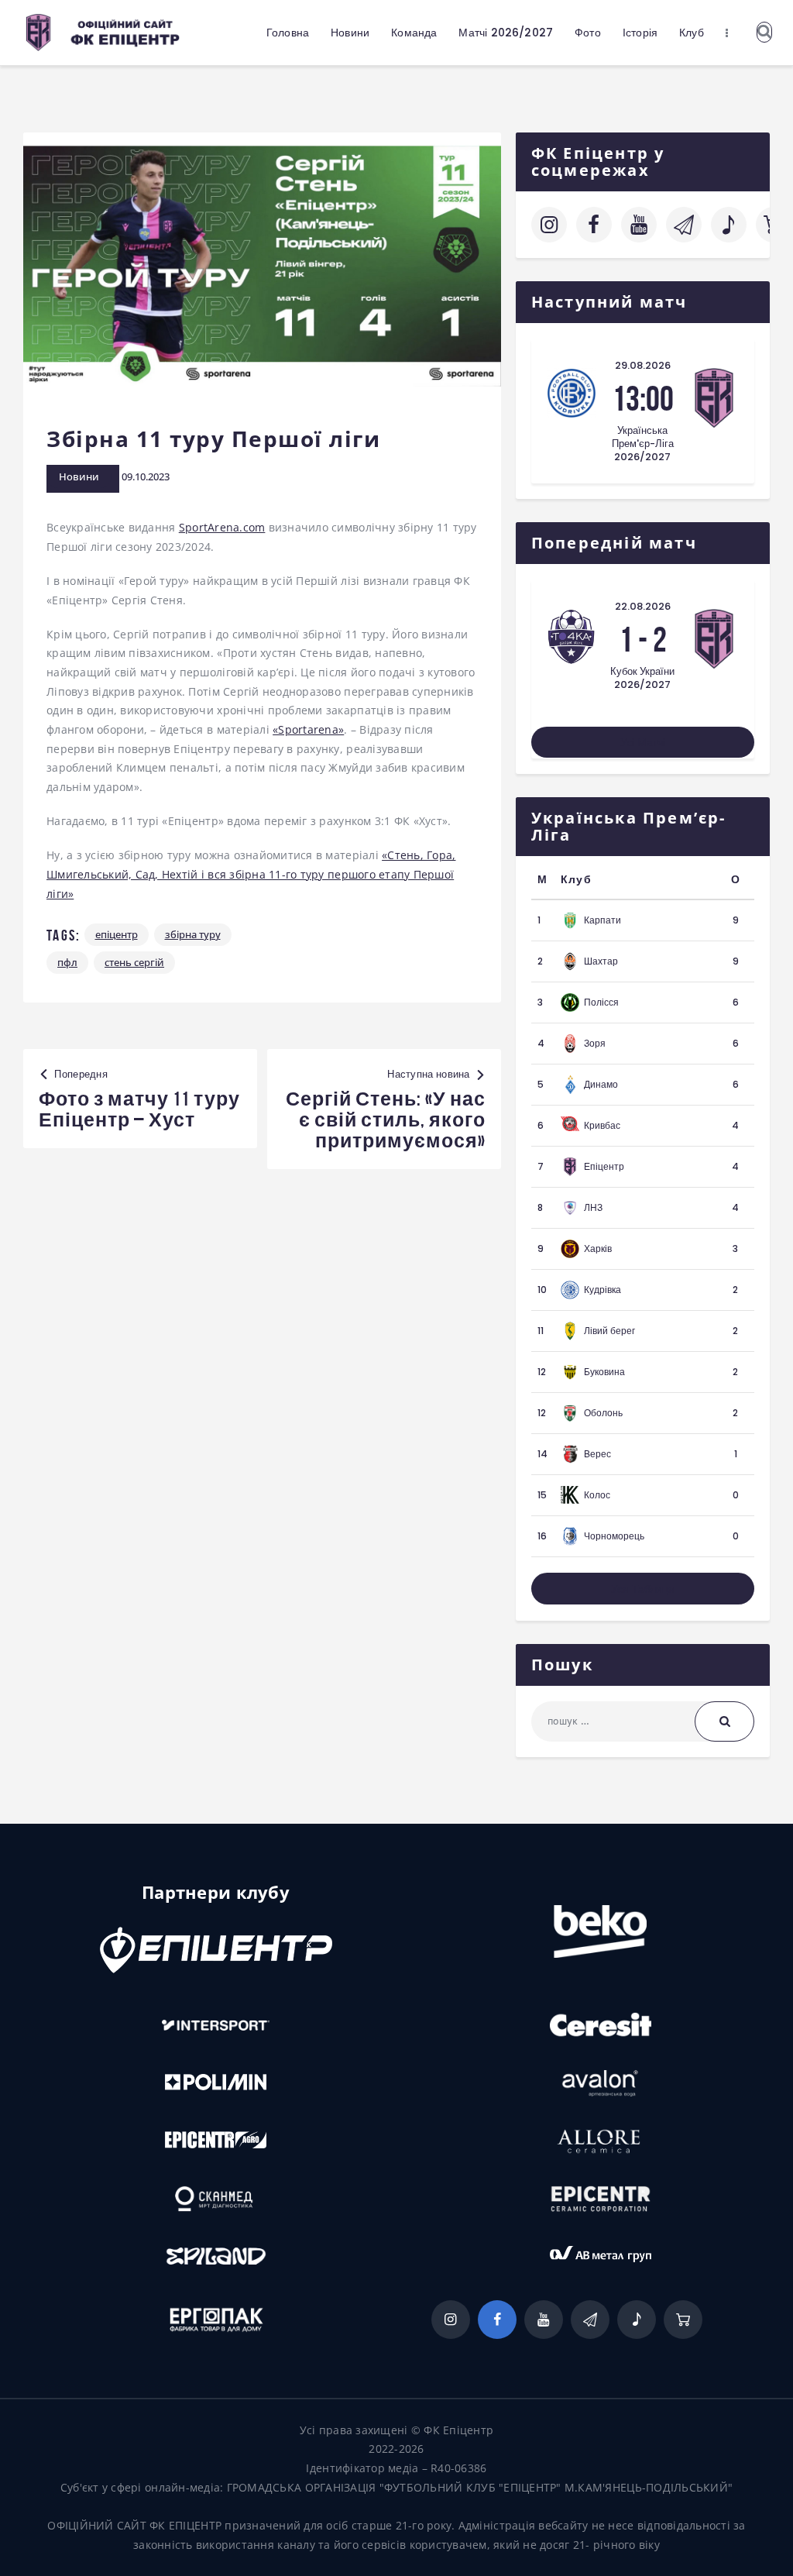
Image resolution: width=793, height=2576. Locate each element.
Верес (597, 1454)
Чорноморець (614, 1536)
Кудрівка (602, 1290)
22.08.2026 (643, 606)
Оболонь (603, 1413)
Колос (597, 1495)
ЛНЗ (593, 1207)
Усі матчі (643, 742)
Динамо (601, 1084)
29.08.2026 (643, 365)
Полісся (601, 1002)
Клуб (576, 879)
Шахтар (601, 961)
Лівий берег (609, 1331)
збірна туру (193, 934)
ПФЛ (67, 962)
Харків (598, 1248)
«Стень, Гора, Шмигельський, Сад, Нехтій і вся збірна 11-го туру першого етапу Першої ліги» (251, 874)
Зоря (595, 1043)
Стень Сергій (134, 962)
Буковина (604, 1372)
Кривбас (602, 1125)
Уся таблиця (643, 1589)
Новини (79, 476)
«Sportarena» (308, 729)
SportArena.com (222, 527)
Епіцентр (117, 934)
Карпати (602, 920)
